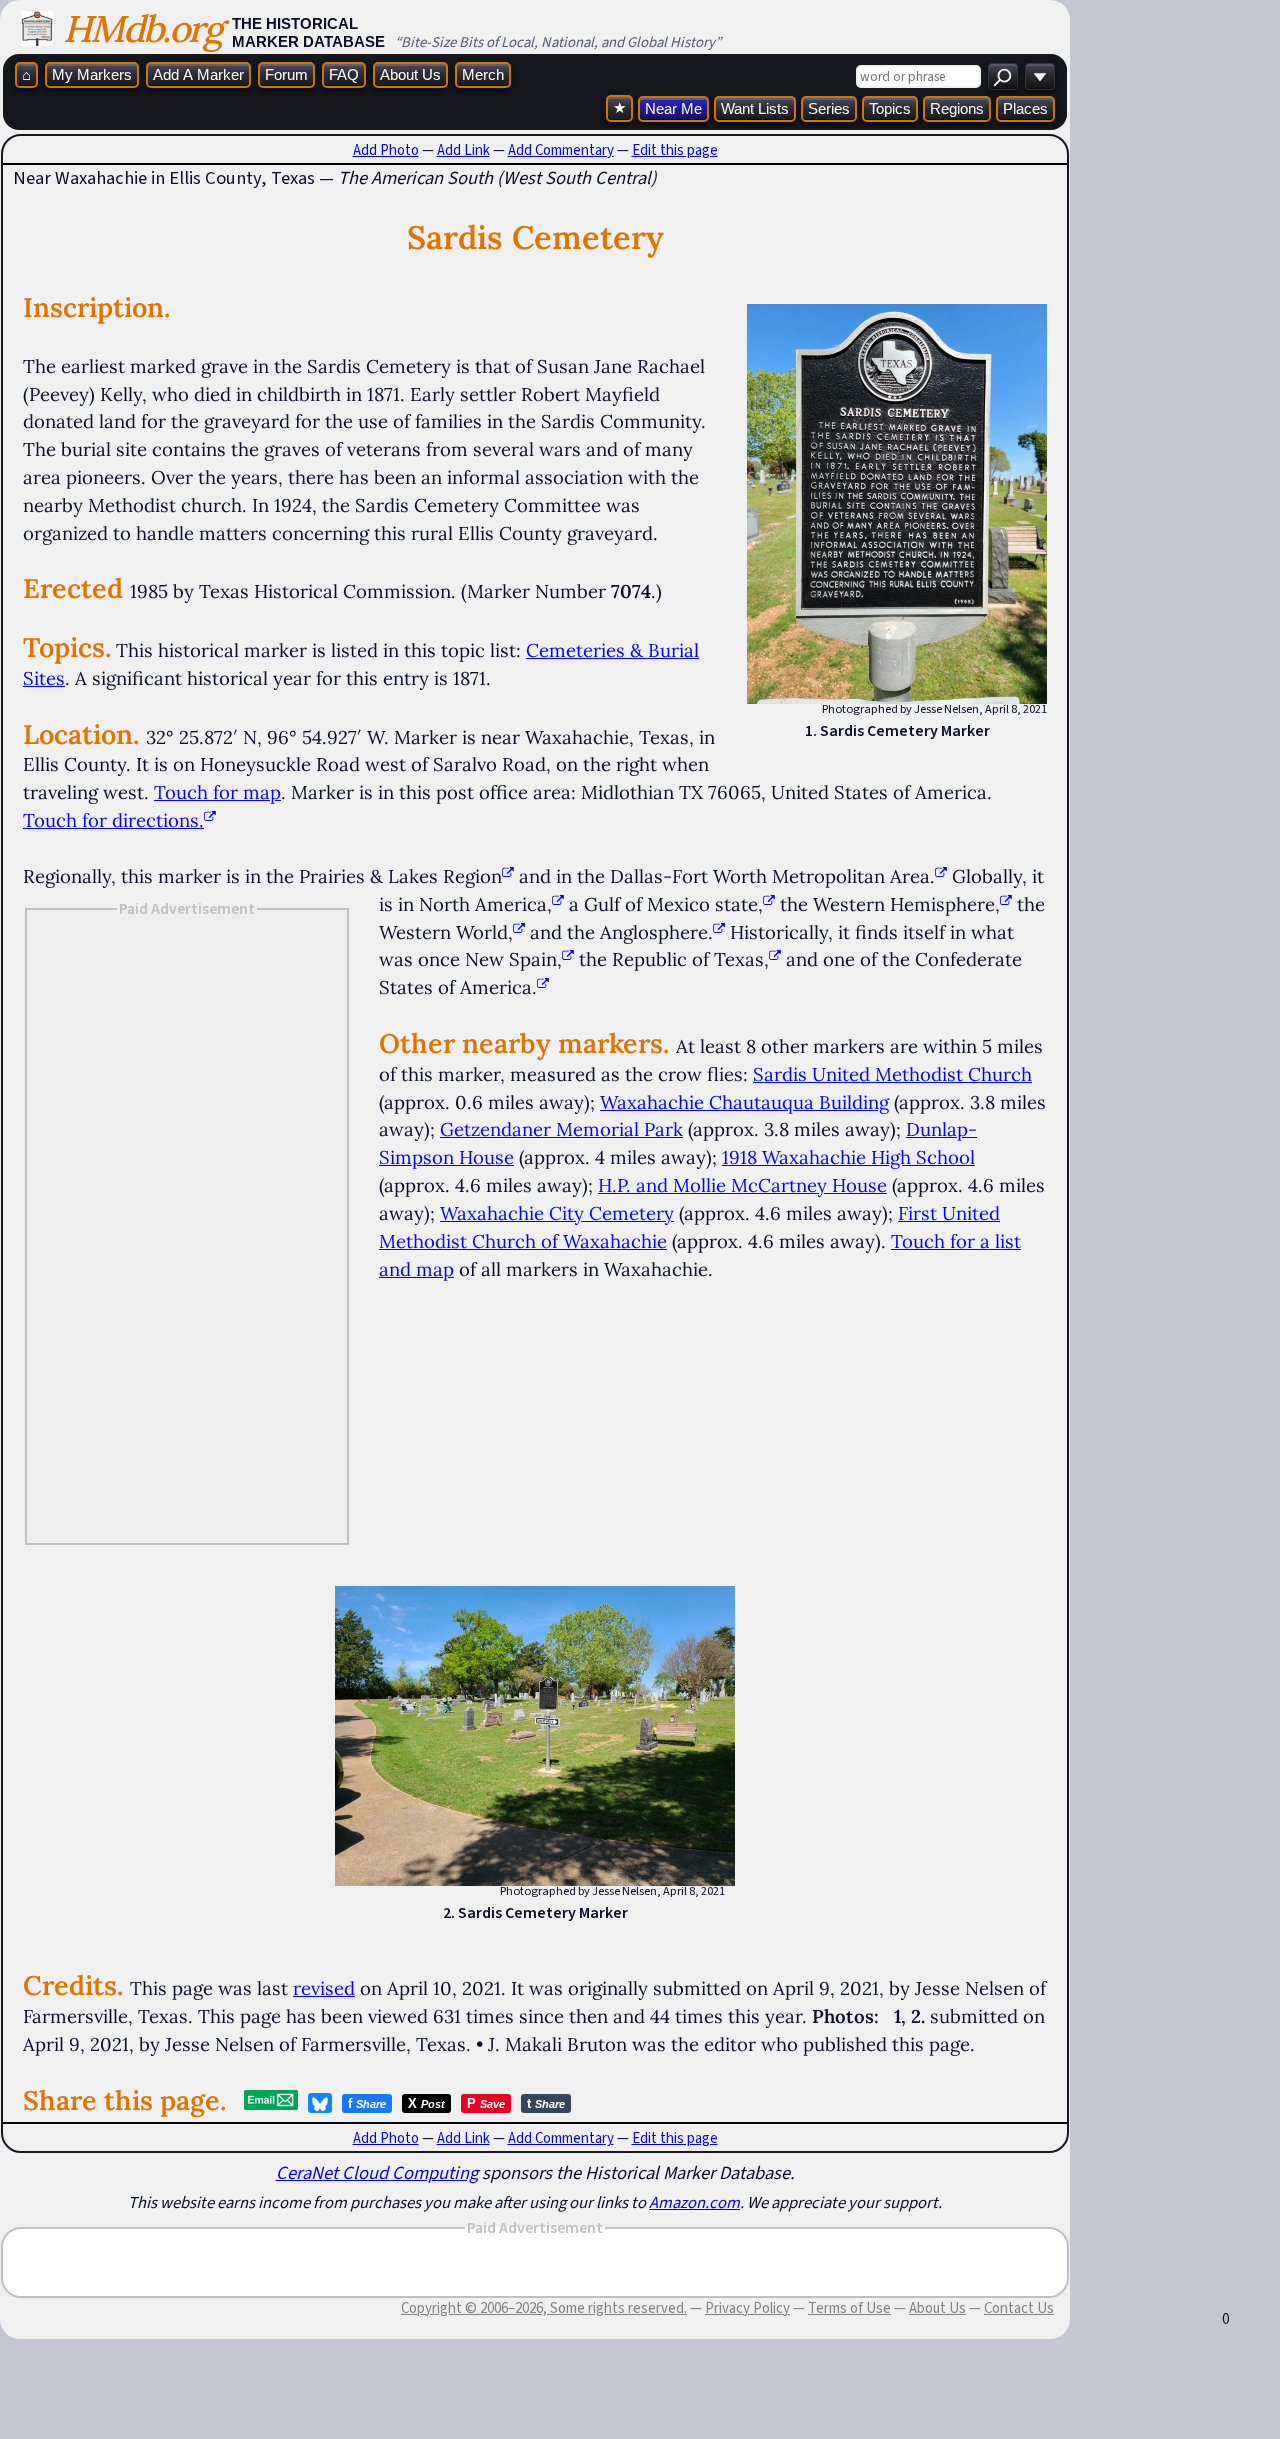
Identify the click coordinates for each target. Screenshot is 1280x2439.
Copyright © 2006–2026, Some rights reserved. (544, 2308)
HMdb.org (142, 28)
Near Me (673, 108)
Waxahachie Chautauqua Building (744, 1102)
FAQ (344, 74)
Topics (890, 108)
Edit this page (675, 150)
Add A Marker (198, 74)
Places (1025, 108)
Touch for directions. (113, 820)
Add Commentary (561, 150)
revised (324, 1988)
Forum (286, 74)
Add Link (463, 150)
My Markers (92, 74)
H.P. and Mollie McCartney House (742, 1185)
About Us (410, 74)
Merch (483, 74)
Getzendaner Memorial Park (561, 1129)
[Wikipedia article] (508, 876)
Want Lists (755, 108)
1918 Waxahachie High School (848, 1157)
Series (829, 108)
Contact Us (1019, 2308)
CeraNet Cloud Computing (377, 2172)
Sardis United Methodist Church (892, 1074)
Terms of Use (849, 2308)
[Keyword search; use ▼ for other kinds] (1003, 76)
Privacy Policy (747, 2308)
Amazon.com (694, 2202)
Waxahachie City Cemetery (557, 1213)
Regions (957, 108)
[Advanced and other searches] (1040, 76)
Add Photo (386, 150)
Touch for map (217, 792)
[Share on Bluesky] (320, 2103)
